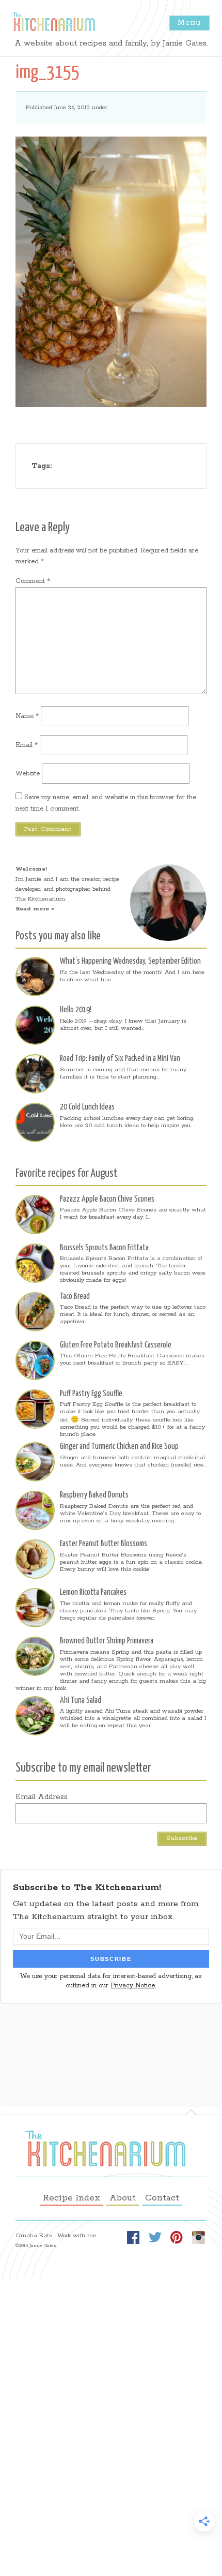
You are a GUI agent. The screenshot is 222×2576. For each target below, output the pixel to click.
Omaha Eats (34, 2236)
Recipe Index (72, 2198)
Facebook (133, 2237)
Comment (33, 581)
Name (27, 716)
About (123, 2198)
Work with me (77, 2236)
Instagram (198, 2237)
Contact (162, 2198)
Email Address (42, 1797)
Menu (189, 23)
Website (28, 774)
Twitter (155, 2237)
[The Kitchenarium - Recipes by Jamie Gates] (54, 22)
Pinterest (177, 2237)
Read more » (35, 909)
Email (27, 745)
